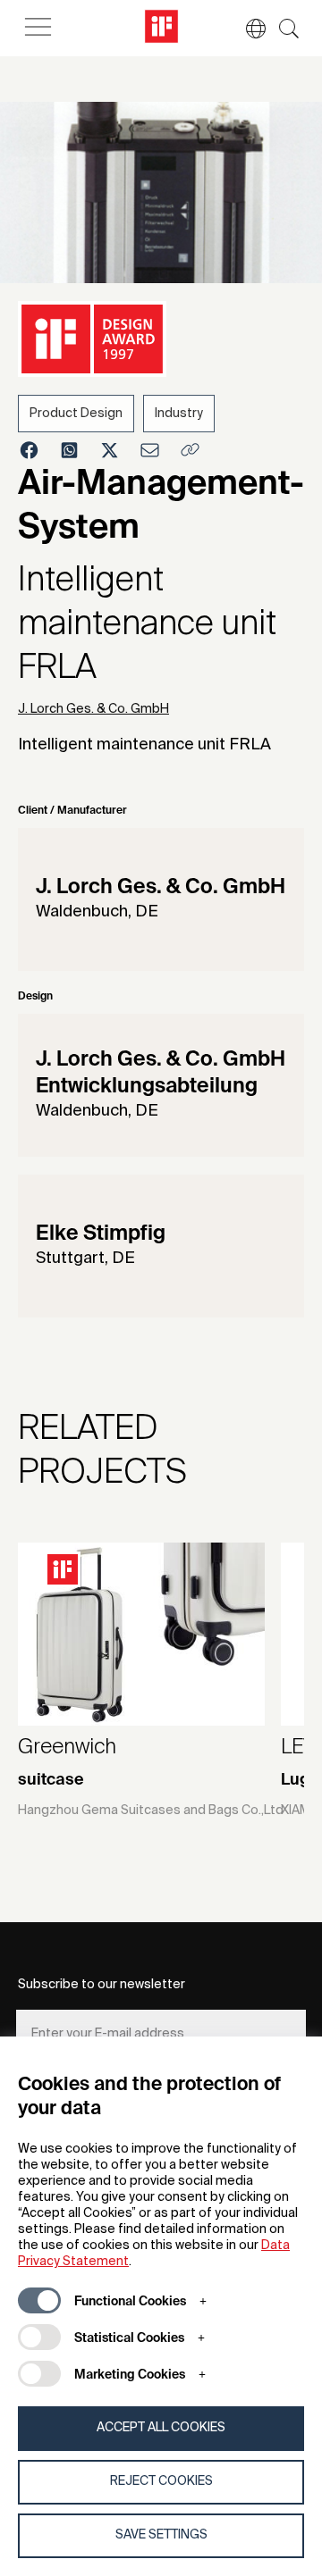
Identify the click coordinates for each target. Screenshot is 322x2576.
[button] (247, 29)
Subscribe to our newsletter (102, 1985)
